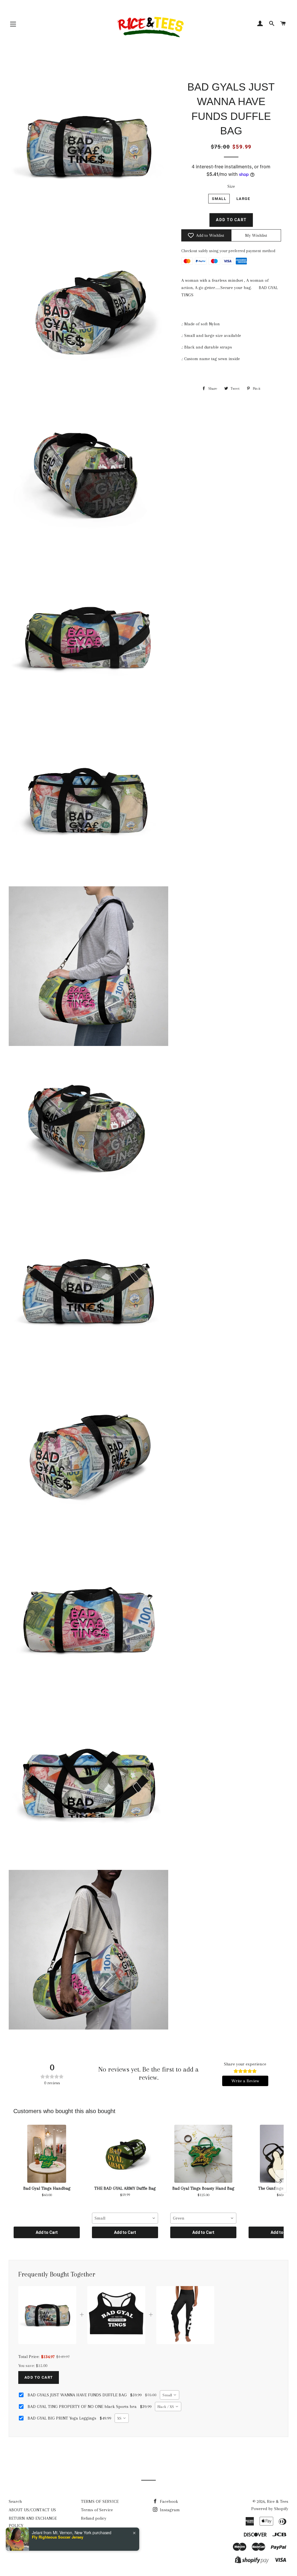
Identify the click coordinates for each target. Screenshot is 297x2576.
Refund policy (94, 2518)
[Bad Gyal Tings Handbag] (47, 2154)
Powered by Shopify (270, 2509)
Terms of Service (97, 2510)
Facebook (168, 2501)
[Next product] (281, 2181)
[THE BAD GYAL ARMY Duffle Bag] (125, 2154)
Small (219, 199)
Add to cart (39, 2377)
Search (15, 2501)
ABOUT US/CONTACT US (32, 2510)
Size (231, 186)
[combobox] (125, 2218)
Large (243, 199)
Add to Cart (47, 2232)
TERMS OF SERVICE (100, 2501)
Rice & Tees (278, 2501)
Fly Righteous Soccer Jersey (58, 2537)
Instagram (169, 2510)
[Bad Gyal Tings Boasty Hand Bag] (203, 2154)
